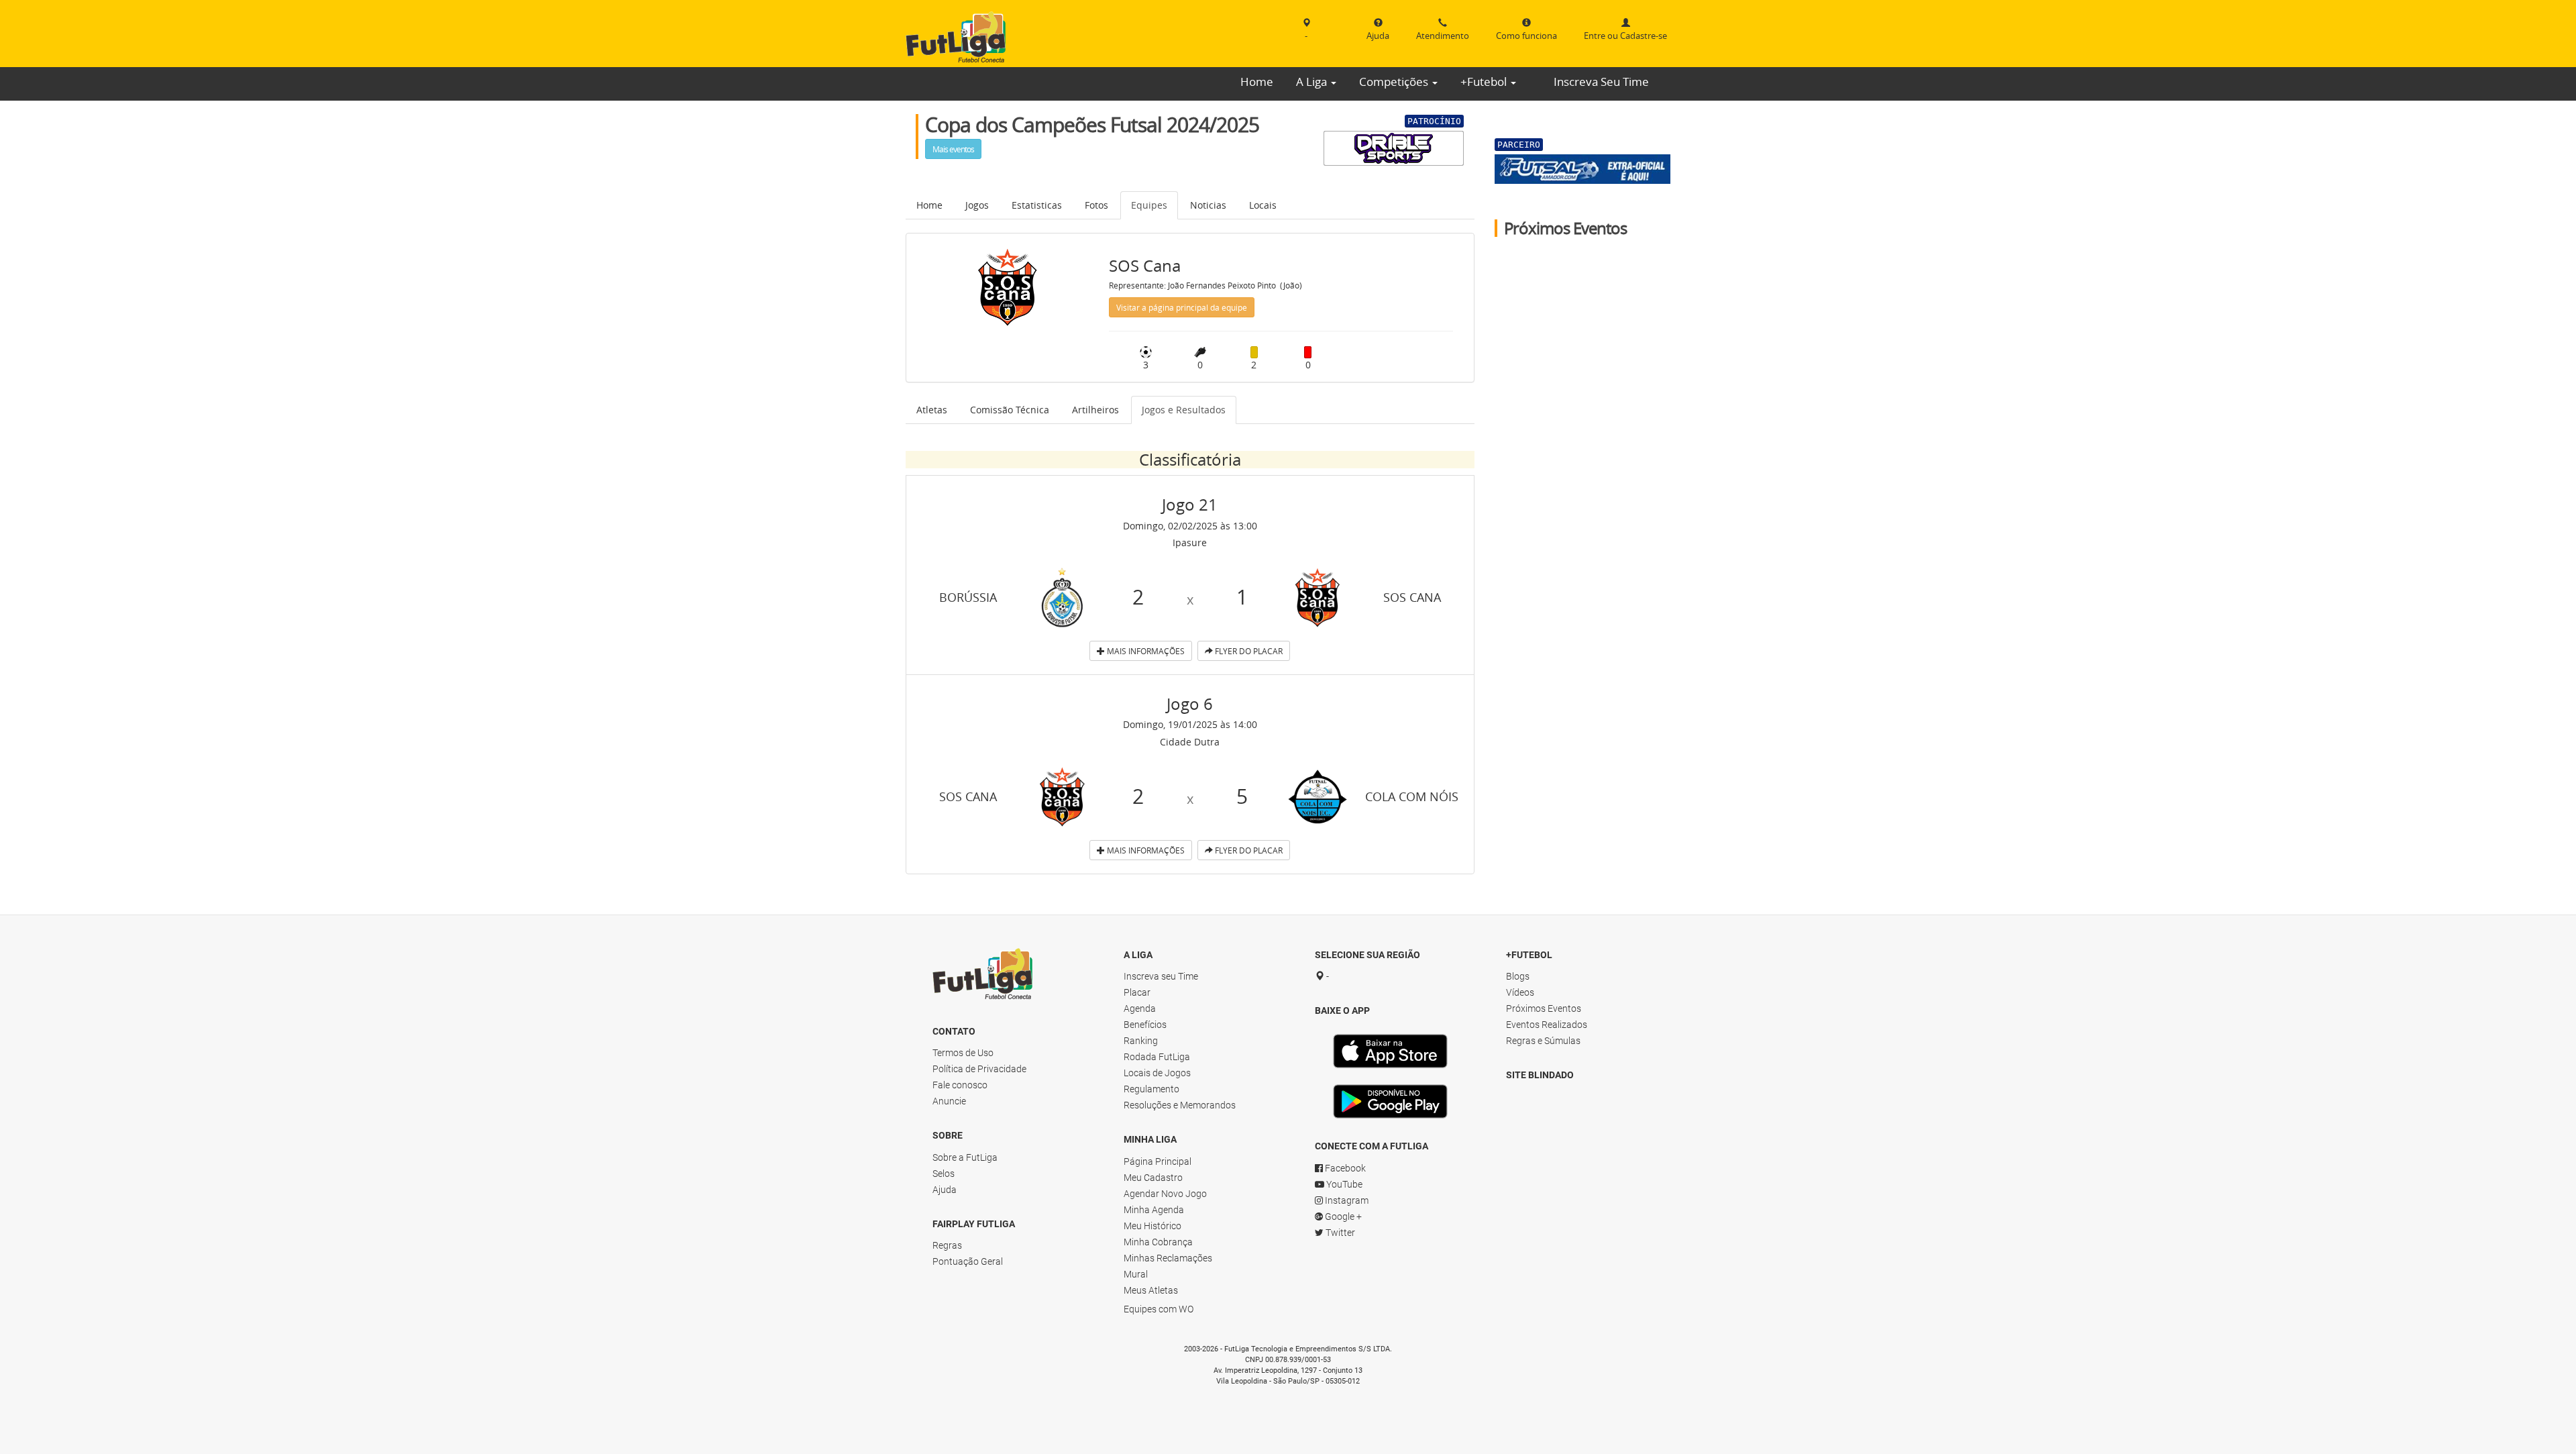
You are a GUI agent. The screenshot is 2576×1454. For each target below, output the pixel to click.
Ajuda (945, 1190)
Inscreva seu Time (1161, 976)
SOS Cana (1412, 597)
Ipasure (1190, 542)
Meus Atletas (1151, 1290)
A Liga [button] (1313, 82)
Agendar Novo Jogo (1165, 1194)
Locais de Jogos (1157, 1073)
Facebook (1344, 1168)
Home (1257, 82)
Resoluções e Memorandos (1180, 1105)
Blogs (1518, 976)
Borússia (968, 597)
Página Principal (1158, 1161)
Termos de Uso (963, 1053)
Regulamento (1151, 1089)
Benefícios (1145, 1025)
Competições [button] (1395, 82)
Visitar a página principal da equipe (1182, 307)
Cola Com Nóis (1412, 796)
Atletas (932, 410)
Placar (1137, 992)
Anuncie (949, 1101)
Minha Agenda (1154, 1210)
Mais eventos (953, 149)
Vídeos (1520, 992)
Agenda (1140, 1008)
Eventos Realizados (1547, 1025)
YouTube (1343, 1184)
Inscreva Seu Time (1601, 82)
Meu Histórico (1152, 1226)
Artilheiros (1095, 410)
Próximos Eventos (1544, 1008)
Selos (944, 1174)
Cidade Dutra (1190, 742)
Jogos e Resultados (1184, 410)
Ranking (1141, 1041)
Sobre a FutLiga (965, 1157)
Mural (1136, 1274)
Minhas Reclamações (1168, 1258)
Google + (1342, 1216)
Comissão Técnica (1010, 410)
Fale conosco (960, 1085)
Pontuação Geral (968, 1261)
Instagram (1346, 1200)
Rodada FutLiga (1157, 1057)
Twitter (1339, 1233)
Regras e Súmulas (1543, 1041)
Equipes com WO (1159, 1309)
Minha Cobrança (1158, 1242)
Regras (947, 1245)
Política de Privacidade (979, 1069)
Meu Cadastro (1153, 1178)
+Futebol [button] (1485, 82)
